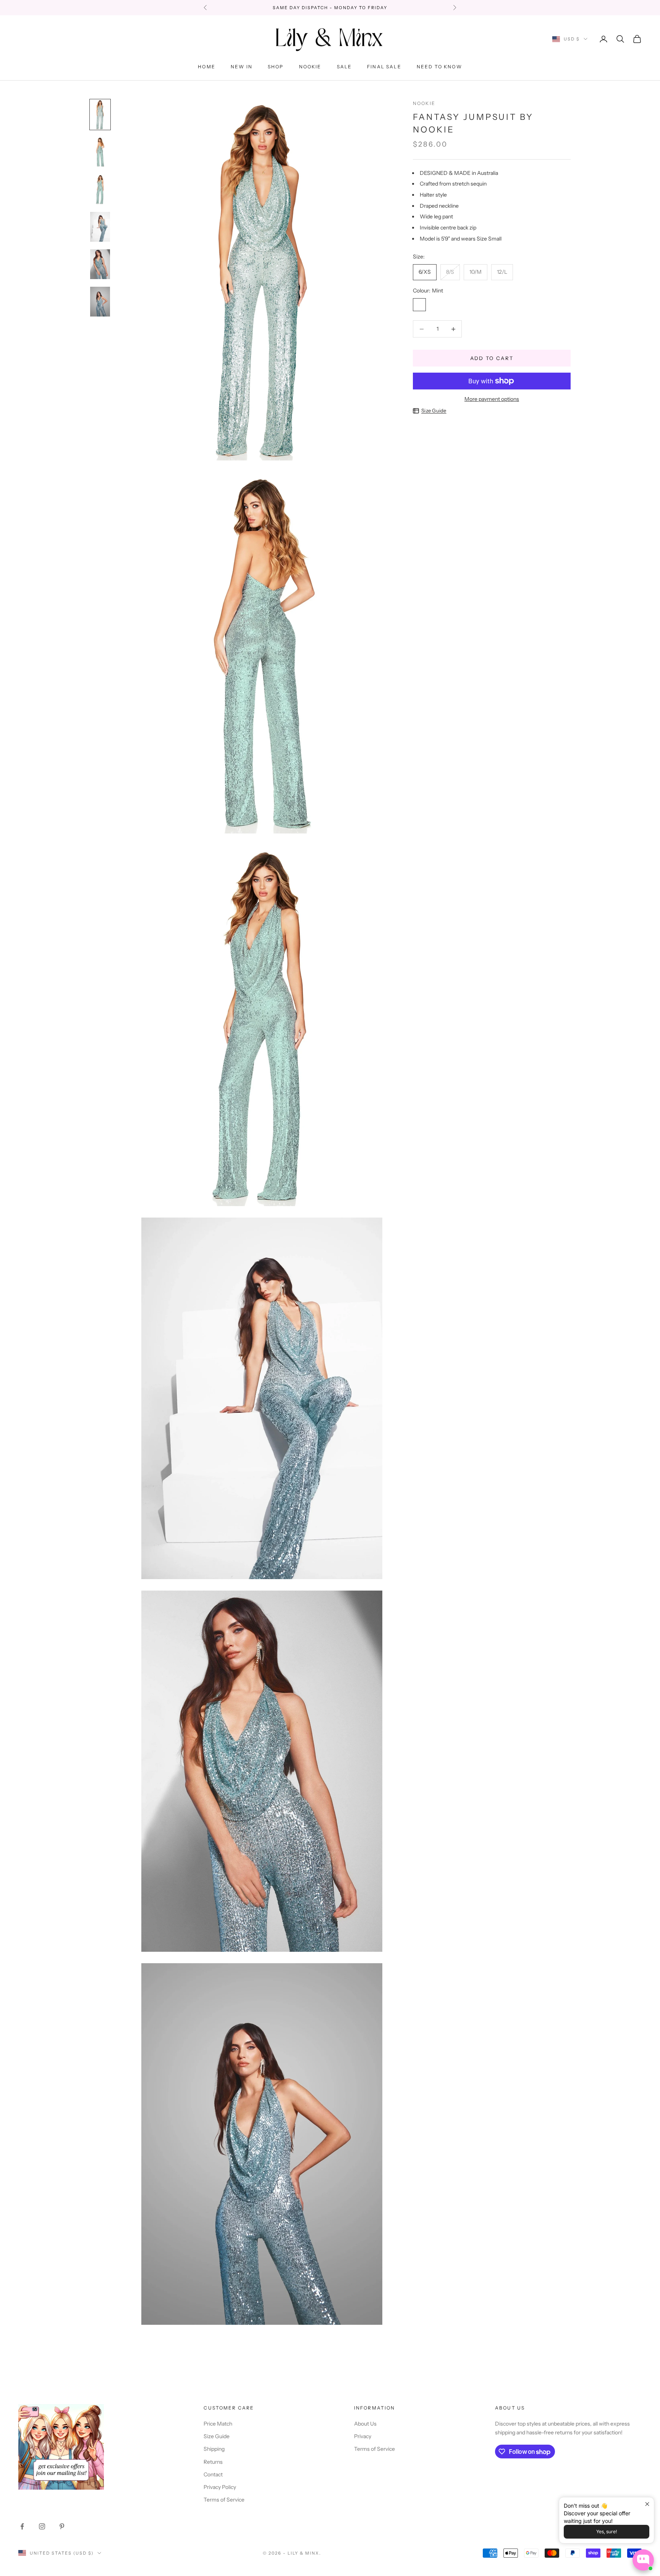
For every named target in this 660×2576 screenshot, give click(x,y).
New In (242, 67)
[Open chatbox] (643, 2560)
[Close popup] (647, 2504)
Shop (276, 67)
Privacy (363, 2436)
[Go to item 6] (100, 302)
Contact (213, 2474)
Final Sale (384, 67)
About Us (365, 2424)
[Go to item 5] (100, 264)
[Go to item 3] (100, 189)
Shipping (214, 2449)
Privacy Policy (220, 2487)
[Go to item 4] (100, 227)
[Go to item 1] (100, 115)
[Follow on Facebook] (22, 2526)
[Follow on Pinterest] (62, 2526)
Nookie (310, 67)
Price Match (218, 2424)
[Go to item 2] (100, 152)
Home (207, 67)
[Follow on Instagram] (42, 2526)
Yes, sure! (607, 2532)
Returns (213, 2462)
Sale (345, 67)
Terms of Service (224, 2500)
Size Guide (434, 410)
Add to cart (492, 358)
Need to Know (439, 67)
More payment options (492, 399)
